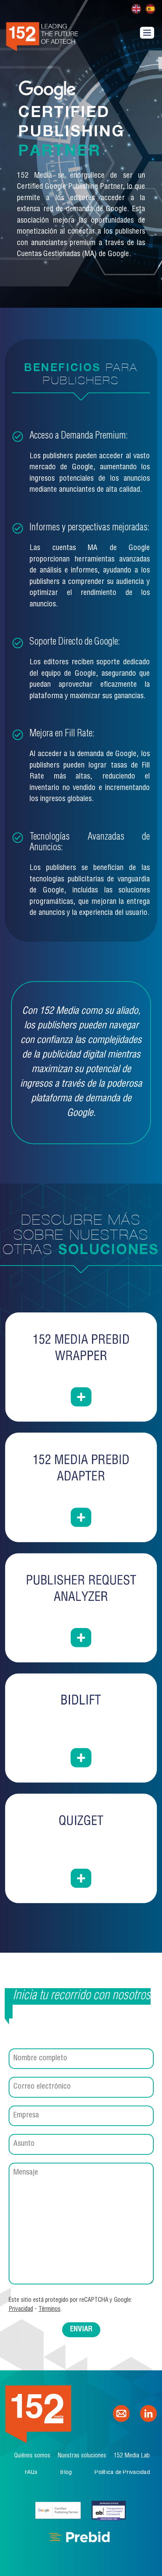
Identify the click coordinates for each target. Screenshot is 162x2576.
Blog (66, 2473)
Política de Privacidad (122, 2473)
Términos (50, 2309)
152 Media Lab (132, 2456)
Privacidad (21, 2309)
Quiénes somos (32, 2456)
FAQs (31, 2473)
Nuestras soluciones (82, 2456)
